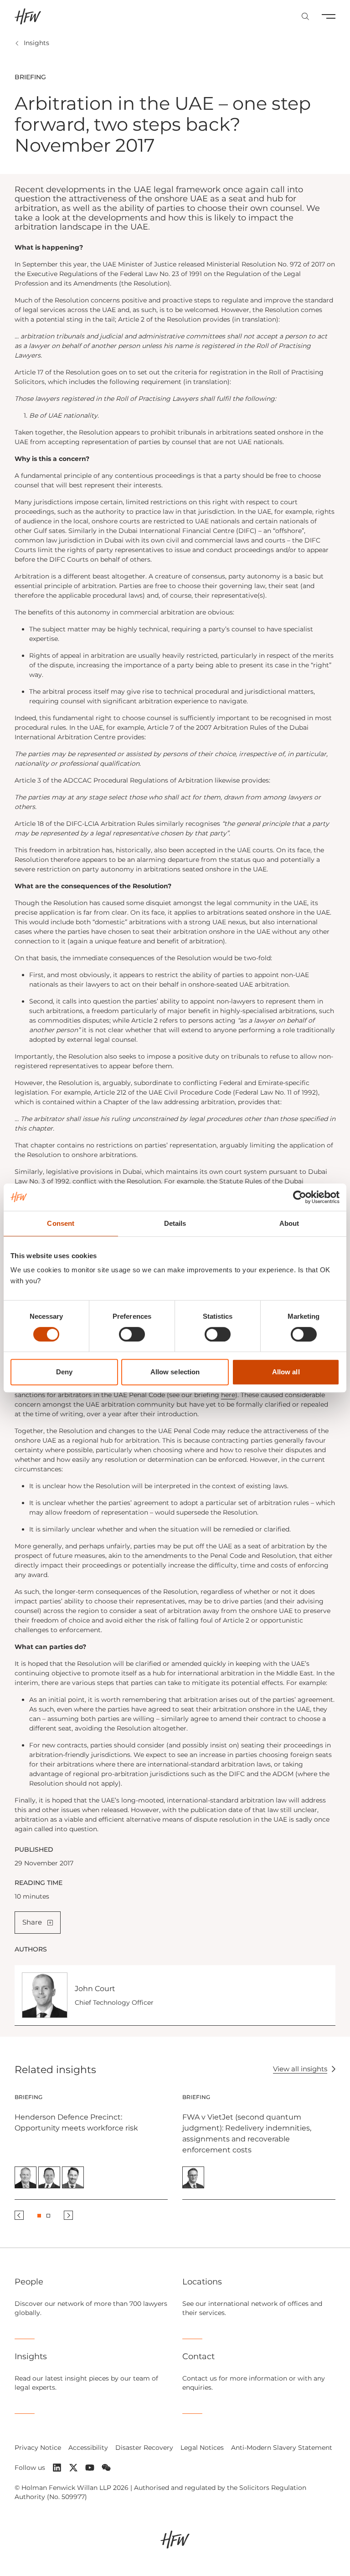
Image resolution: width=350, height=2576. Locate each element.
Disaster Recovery (144, 2448)
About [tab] (289, 1223)
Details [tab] (175, 1223)
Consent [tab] (61, 1223)
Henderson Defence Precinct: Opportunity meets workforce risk (76, 2123)
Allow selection (175, 1372)
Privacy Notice (38, 2448)
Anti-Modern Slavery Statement (282, 2448)
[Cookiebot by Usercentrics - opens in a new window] (300, 1197)
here (228, 1395)
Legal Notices (202, 2448)
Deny (64, 1372)
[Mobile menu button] (329, 16)
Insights (36, 43)
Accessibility (88, 2448)
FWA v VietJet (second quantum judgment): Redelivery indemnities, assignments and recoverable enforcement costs (247, 2133)
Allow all (286, 1372)
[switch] (132, 1334)
